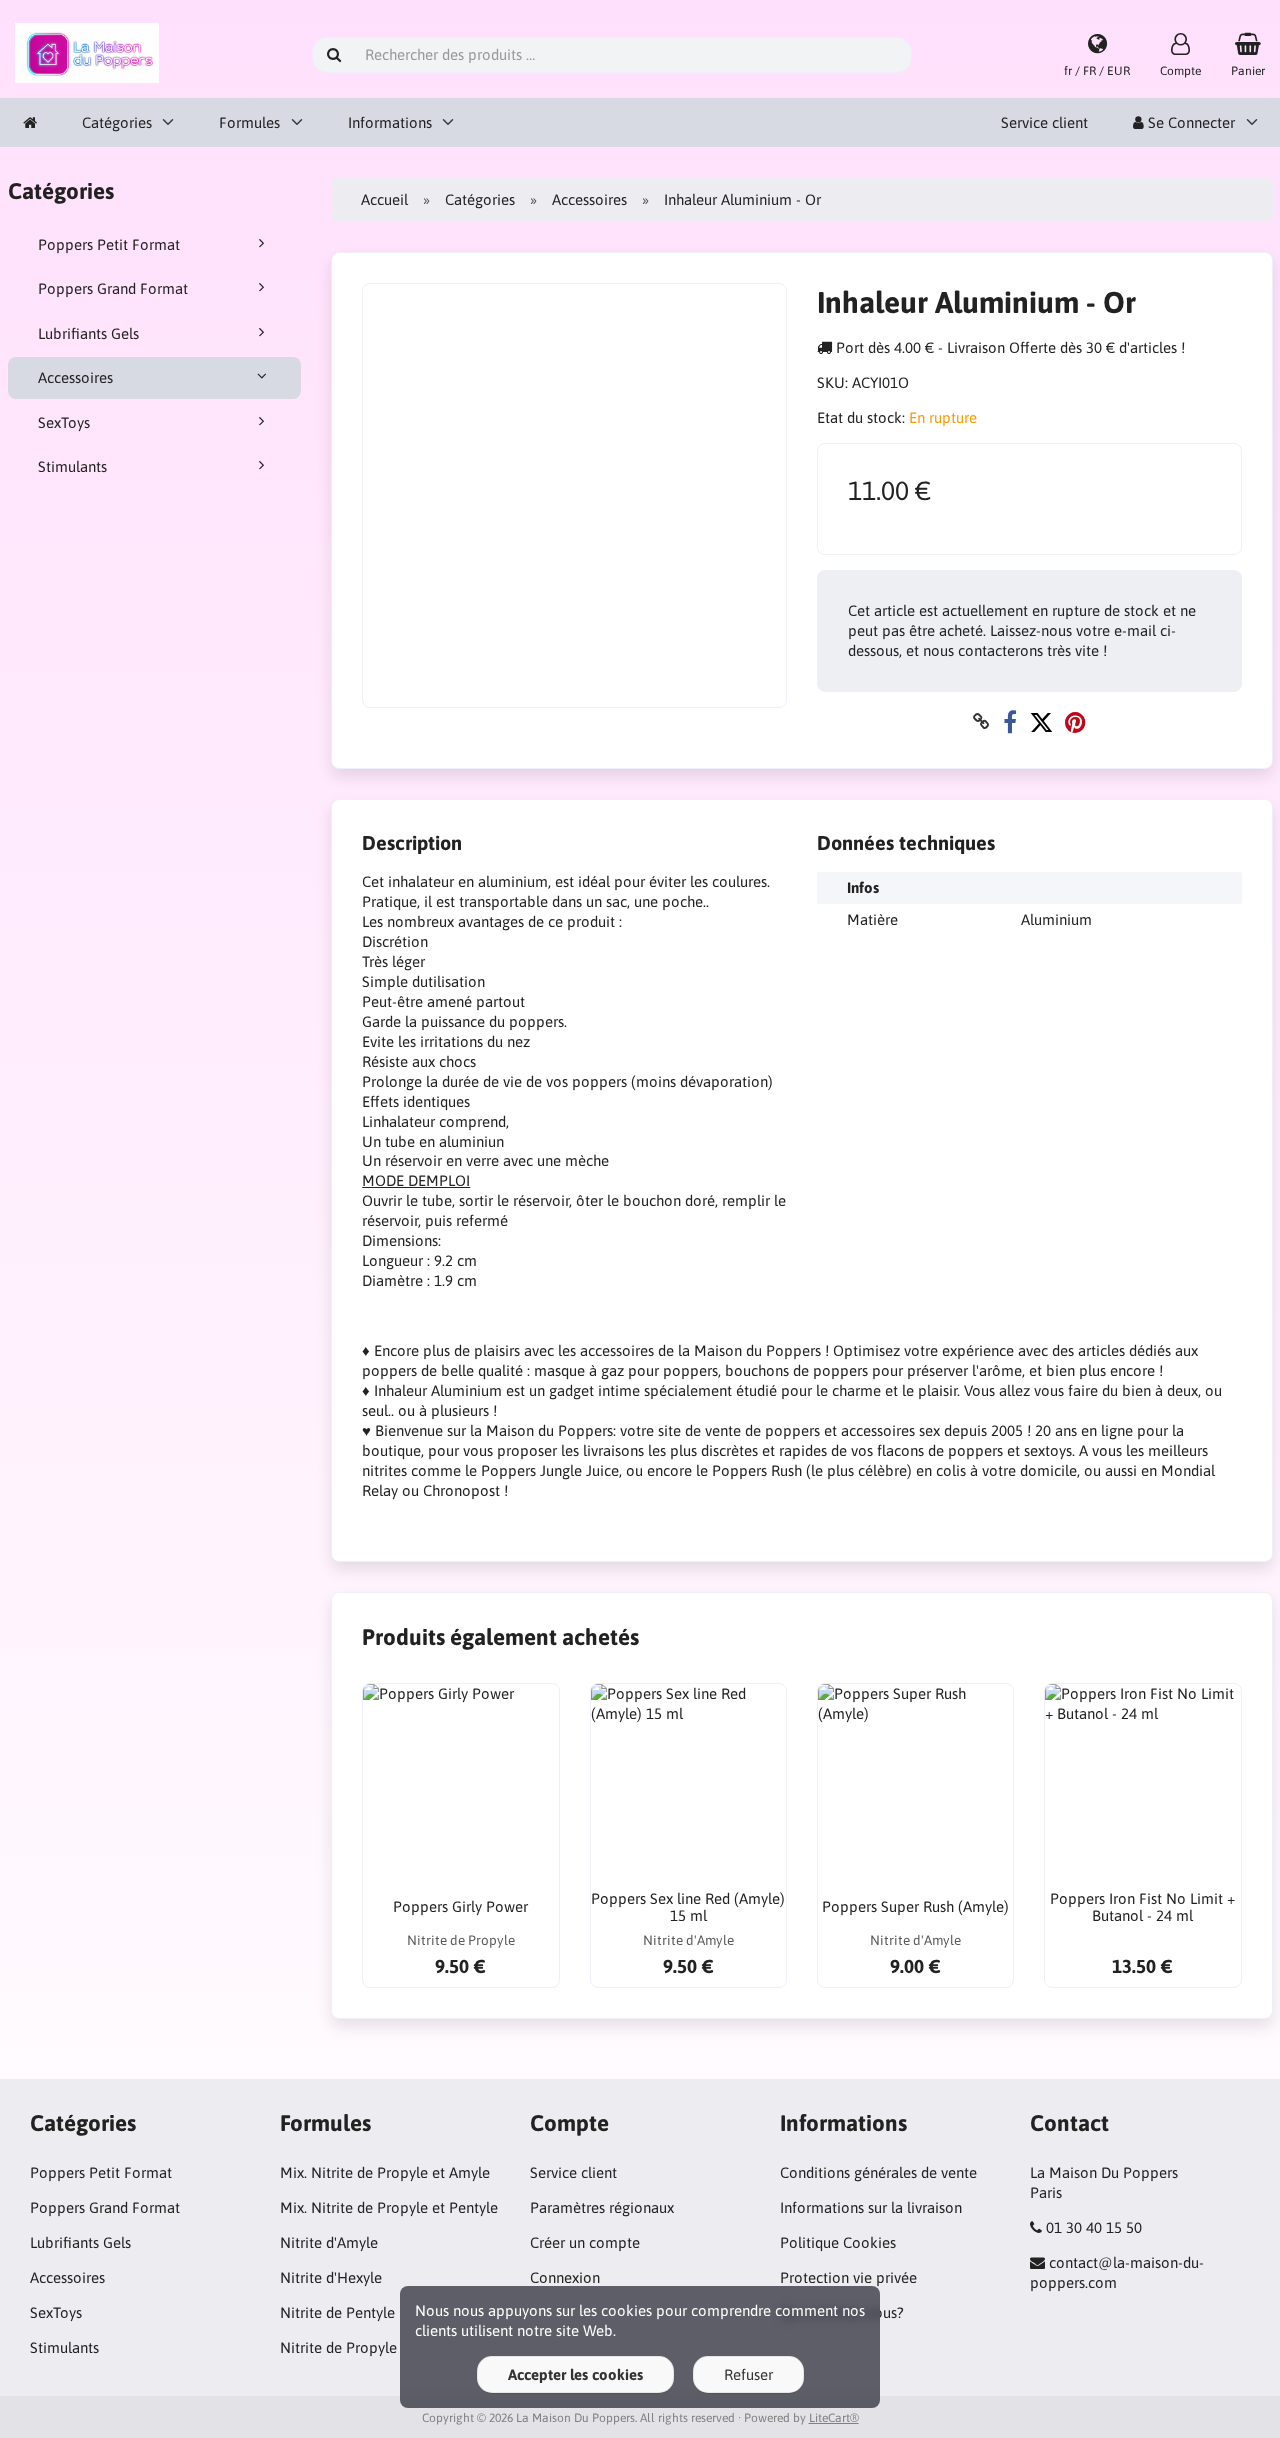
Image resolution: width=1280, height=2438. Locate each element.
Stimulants (72, 466)
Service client (1044, 122)
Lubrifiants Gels (88, 333)
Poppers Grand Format (113, 288)
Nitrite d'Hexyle (331, 2277)
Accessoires (75, 377)
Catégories (117, 122)
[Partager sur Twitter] (1041, 721)
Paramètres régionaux (602, 2207)
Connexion (565, 2277)
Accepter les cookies (575, 2374)
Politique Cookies (838, 2242)
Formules (249, 122)
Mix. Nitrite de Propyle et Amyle (385, 2172)
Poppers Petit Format (109, 244)
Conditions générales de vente (878, 2172)
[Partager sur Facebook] (1010, 721)
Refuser (748, 2374)
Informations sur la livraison (871, 2207)
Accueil (384, 199)
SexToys (64, 422)
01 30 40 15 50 (1094, 2227)
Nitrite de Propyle (338, 2347)
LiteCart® (834, 2418)
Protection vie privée (848, 2277)
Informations (390, 122)
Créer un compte (585, 2242)
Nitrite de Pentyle (337, 2312)
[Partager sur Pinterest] (1075, 721)
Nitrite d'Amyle (329, 2242)
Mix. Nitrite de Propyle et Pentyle (389, 2207)
